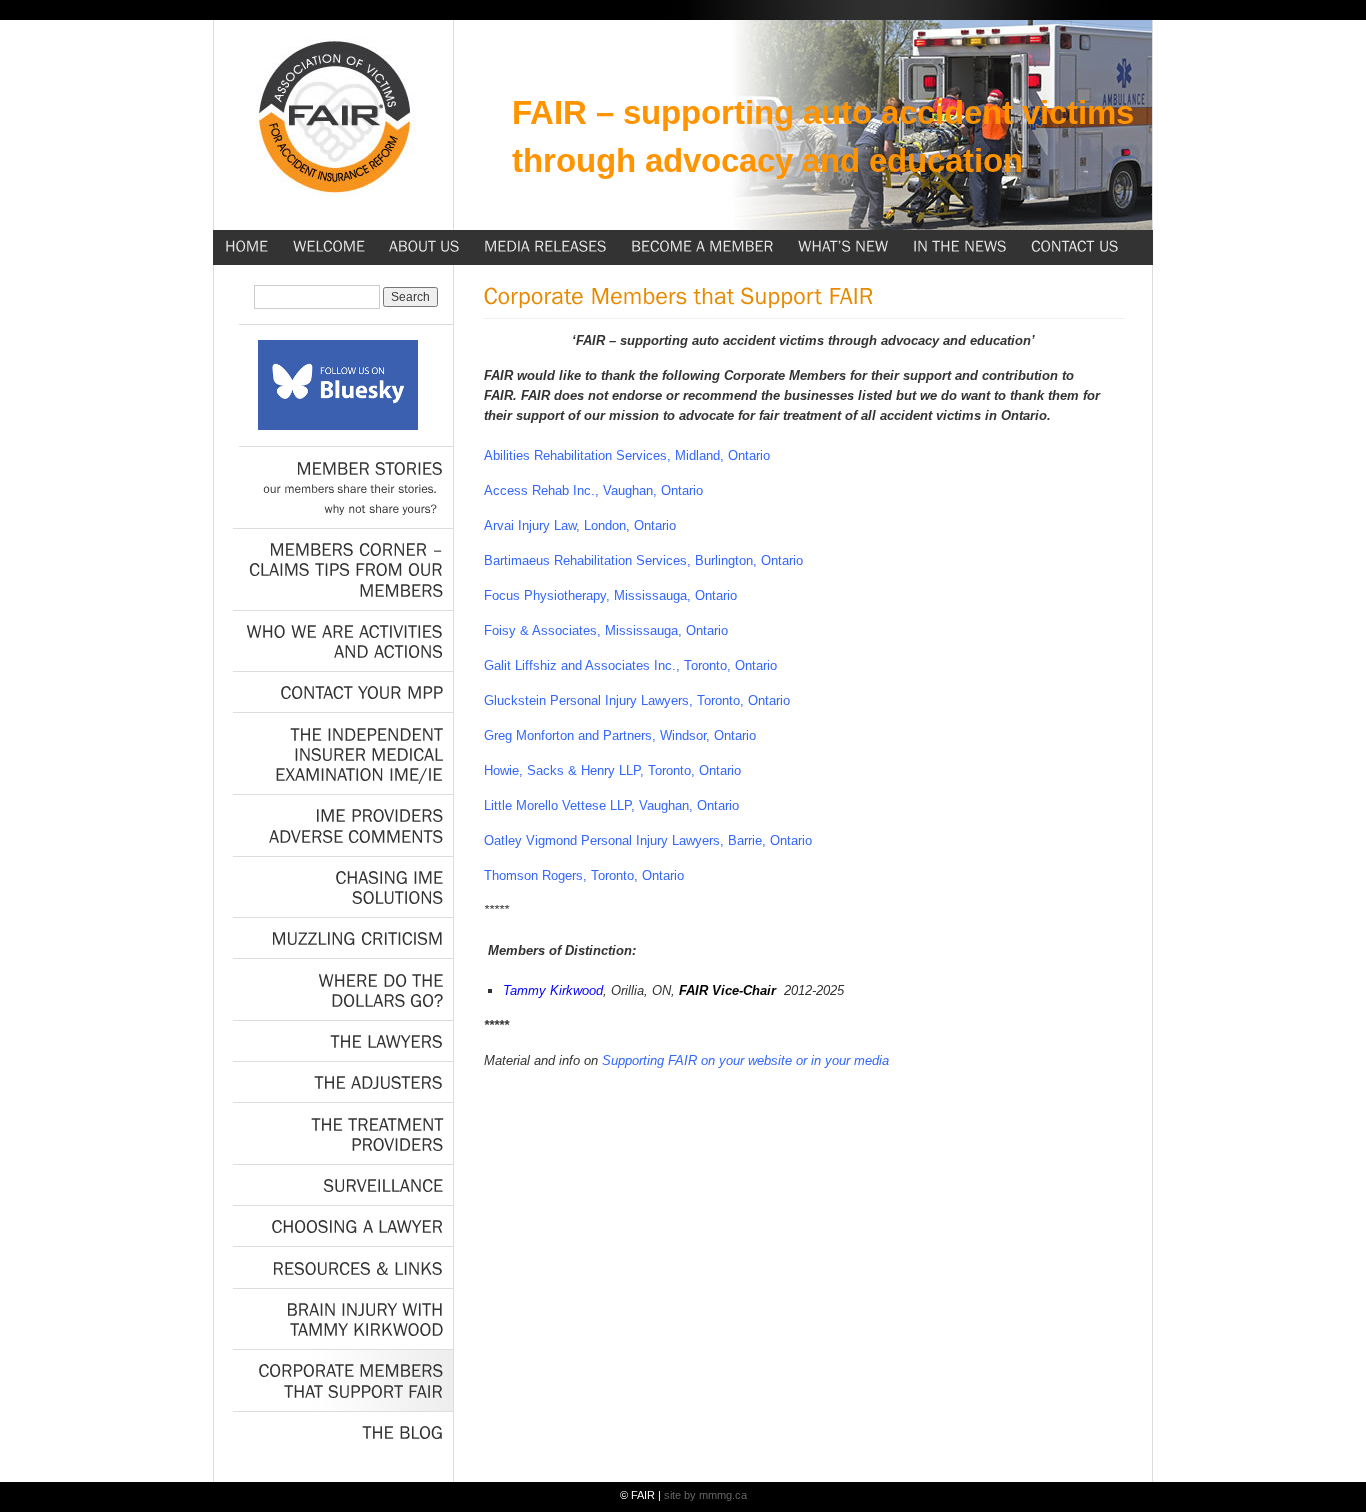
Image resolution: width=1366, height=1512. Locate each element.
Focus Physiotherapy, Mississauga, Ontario (610, 595)
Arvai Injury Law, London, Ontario (580, 525)
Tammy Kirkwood (553, 990)
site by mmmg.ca (705, 1495)
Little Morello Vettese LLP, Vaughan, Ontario (611, 805)
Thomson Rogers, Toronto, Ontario (584, 875)
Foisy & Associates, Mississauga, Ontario (606, 630)
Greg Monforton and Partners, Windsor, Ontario (620, 735)
